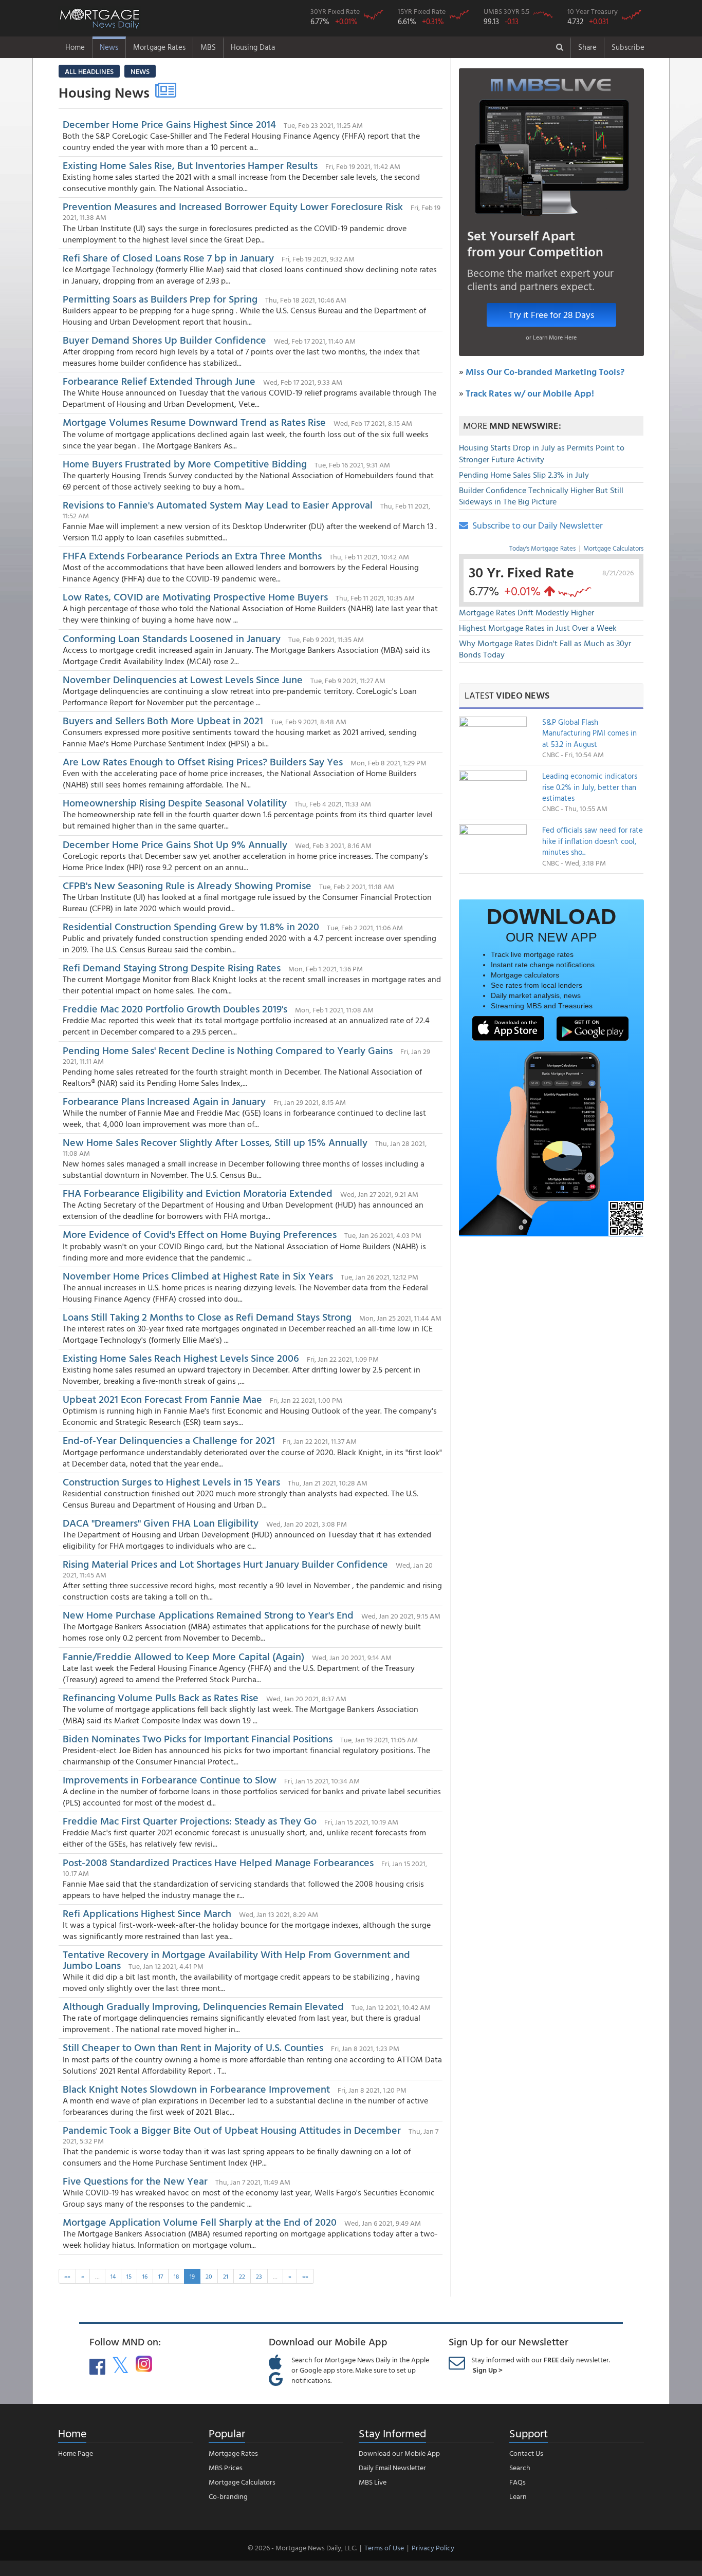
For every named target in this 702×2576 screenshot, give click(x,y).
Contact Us (526, 2453)
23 (259, 2276)
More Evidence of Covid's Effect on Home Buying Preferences (200, 1234)
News (109, 47)
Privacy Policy (433, 2547)
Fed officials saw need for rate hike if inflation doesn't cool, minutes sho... (593, 841)
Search (520, 2467)
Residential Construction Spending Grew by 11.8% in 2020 (191, 926)
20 (209, 2276)
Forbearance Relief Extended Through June (159, 381)
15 (129, 2276)
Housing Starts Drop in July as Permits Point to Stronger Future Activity (542, 453)
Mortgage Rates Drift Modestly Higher (526, 612)
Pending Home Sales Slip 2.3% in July (524, 475)
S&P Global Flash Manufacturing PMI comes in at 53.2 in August (589, 733)
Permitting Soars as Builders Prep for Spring (160, 298)
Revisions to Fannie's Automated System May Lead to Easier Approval (218, 504)
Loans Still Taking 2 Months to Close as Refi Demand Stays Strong (207, 1317)
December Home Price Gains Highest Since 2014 (169, 124)
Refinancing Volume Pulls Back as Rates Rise (161, 1697)
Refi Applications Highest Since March (147, 1913)
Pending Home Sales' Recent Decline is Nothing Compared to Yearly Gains (228, 1050)
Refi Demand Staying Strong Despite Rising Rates (172, 967)
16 (145, 2276)
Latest (507, 695)
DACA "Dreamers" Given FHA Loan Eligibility (161, 1522)
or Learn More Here (551, 337)
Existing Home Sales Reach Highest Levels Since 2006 (181, 1358)
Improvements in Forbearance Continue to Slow (170, 1779)
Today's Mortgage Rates (542, 548)
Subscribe (628, 47)
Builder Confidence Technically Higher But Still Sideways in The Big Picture (541, 496)
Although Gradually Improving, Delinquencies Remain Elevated (203, 2006)
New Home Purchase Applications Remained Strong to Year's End (208, 1614)
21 (226, 2276)
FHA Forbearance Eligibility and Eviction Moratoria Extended (198, 1193)
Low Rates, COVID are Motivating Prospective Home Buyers (195, 596)
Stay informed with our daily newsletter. (541, 2365)
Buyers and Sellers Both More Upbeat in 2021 (163, 720)
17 (161, 2276)
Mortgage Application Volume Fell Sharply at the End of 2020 (200, 2222)
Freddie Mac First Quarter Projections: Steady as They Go (190, 1820)
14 (113, 2276)
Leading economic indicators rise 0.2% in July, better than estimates (590, 787)
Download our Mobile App (399, 2453)
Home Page (76, 2453)
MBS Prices (226, 2467)
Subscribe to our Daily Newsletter (535, 525)
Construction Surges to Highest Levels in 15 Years (171, 1481)
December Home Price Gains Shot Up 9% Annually (175, 844)
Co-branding (228, 2496)
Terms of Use (384, 2547)
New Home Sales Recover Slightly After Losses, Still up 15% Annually (215, 1142)
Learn (518, 2496)
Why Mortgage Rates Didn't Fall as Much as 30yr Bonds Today (545, 649)
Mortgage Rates (159, 47)
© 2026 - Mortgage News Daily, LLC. (302, 2547)
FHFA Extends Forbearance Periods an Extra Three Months (192, 555)
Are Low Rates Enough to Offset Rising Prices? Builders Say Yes (203, 761)
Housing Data (253, 47)
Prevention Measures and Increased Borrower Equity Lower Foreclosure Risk (233, 206)
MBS (208, 47)
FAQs (518, 2482)
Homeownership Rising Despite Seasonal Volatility (175, 802)
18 (176, 2276)
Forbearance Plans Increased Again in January (164, 1101)
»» (305, 2276)
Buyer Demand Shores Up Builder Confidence (164, 340)
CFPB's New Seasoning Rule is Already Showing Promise (187, 885)
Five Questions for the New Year (135, 2180)
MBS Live (373, 2482)
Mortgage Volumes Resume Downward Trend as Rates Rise (194, 422)
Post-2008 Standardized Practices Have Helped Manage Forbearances (218, 1862)
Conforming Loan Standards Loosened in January (172, 638)
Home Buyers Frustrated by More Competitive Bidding (185, 463)
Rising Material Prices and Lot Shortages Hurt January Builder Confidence (225, 1564)
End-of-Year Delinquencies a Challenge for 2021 (169, 1440)
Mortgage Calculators (613, 548)
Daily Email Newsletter (392, 2467)
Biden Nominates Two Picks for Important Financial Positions (198, 1738)
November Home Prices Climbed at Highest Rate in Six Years (198, 1275)
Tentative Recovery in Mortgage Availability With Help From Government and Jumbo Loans (236, 1959)
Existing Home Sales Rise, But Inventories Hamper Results (190, 165)
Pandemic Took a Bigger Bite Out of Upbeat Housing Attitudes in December (232, 2130)
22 (242, 2276)
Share (587, 47)
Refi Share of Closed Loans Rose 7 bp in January (168, 257)
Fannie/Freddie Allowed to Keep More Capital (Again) (183, 1656)
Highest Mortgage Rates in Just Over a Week (538, 628)
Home (75, 47)
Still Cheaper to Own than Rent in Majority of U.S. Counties (193, 2047)
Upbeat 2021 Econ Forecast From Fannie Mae (162, 1399)
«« (67, 2276)
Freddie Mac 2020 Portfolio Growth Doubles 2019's (175, 1008)
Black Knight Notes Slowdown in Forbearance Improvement (196, 2089)
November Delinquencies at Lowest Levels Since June (183, 679)
